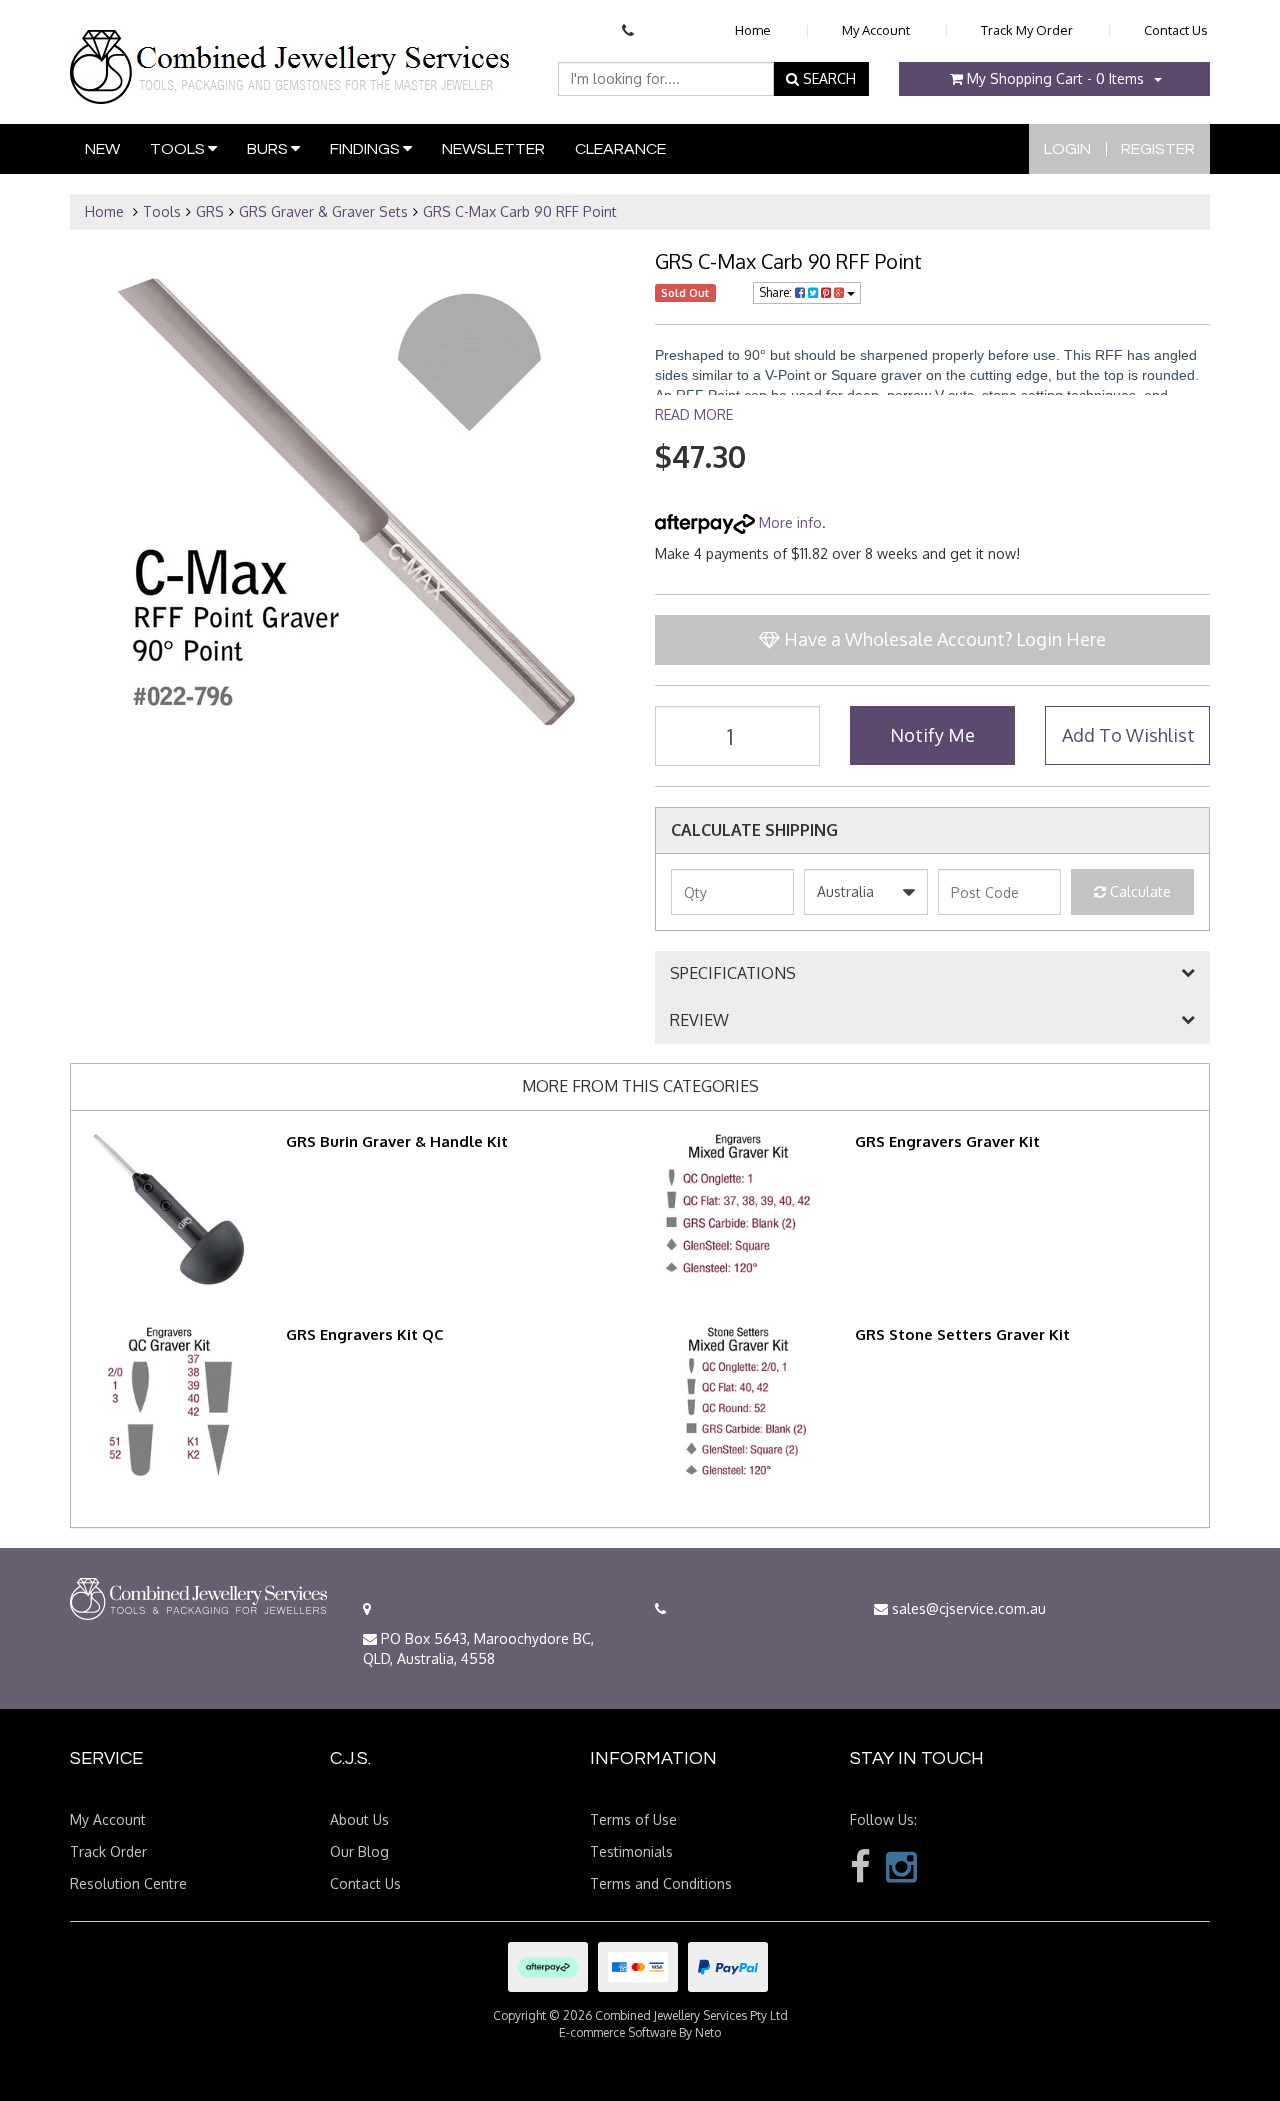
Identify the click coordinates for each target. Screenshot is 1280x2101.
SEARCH (827, 78)
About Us (359, 1819)
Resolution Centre (128, 1883)
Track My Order (1027, 30)
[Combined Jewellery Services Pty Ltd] (294, 51)
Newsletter (493, 149)
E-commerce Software (617, 2032)
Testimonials (631, 1851)
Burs (269, 149)
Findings (366, 149)
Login (1067, 149)
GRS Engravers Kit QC (365, 1334)
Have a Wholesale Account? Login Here (943, 639)
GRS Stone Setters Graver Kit (962, 1334)
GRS (210, 211)
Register (1158, 149)
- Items (1055, 78)
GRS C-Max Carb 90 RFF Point (520, 211)
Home (753, 30)
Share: (777, 292)
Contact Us (1176, 30)
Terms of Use (633, 1819)
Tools (179, 149)
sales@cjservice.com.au (967, 1608)
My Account (876, 30)
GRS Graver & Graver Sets (323, 211)
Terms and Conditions (661, 1883)
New (102, 149)
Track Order (108, 1851)
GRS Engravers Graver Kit (947, 1141)
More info (788, 522)
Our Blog (359, 1851)
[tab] (932, 974)
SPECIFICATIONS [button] (733, 974)
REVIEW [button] (699, 1021)
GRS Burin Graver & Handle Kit (397, 1141)
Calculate (1138, 891)
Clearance (620, 149)
